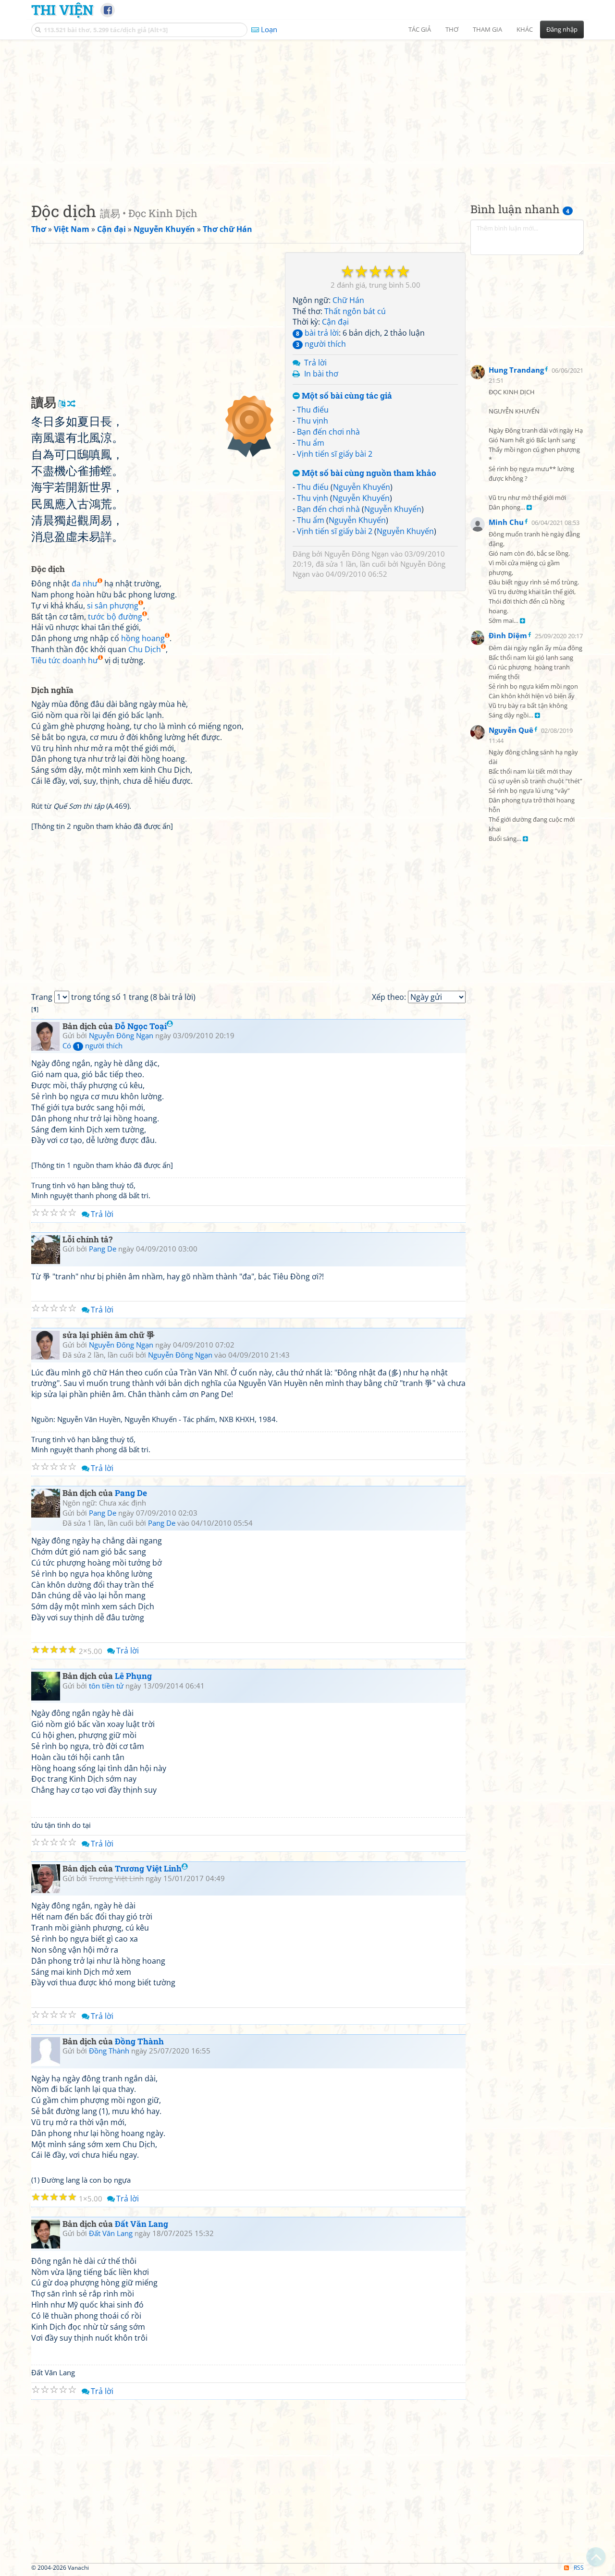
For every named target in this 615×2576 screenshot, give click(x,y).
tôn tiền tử (106, 1686)
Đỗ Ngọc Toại (141, 1026)
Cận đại (335, 322)
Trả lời (315, 363)
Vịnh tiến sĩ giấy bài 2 (335, 454)
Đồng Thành (139, 2041)
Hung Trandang (516, 370)
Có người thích (92, 1045)
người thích (321, 344)
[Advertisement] (307, 113)
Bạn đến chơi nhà (328, 432)
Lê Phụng (133, 1676)
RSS (579, 2568)
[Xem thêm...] (529, 508)
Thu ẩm (311, 443)
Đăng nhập (562, 29)
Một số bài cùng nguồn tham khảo (368, 473)
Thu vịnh (313, 421)
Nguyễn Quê (511, 730)
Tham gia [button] (487, 29)
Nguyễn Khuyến (362, 487)
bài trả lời (317, 333)
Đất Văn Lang (141, 2224)
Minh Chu (506, 522)
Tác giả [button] (420, 29)
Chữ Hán (348, 300)
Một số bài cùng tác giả (346, 396)
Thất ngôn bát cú (355, 311)
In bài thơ (321, 374)
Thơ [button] (452, 29)
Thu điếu (313, 410)
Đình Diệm (508, 635)
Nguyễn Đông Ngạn (357, 554)
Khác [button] (525, 29)
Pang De (103, 1249)
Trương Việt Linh (148, 1868)
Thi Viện (62, 10)
